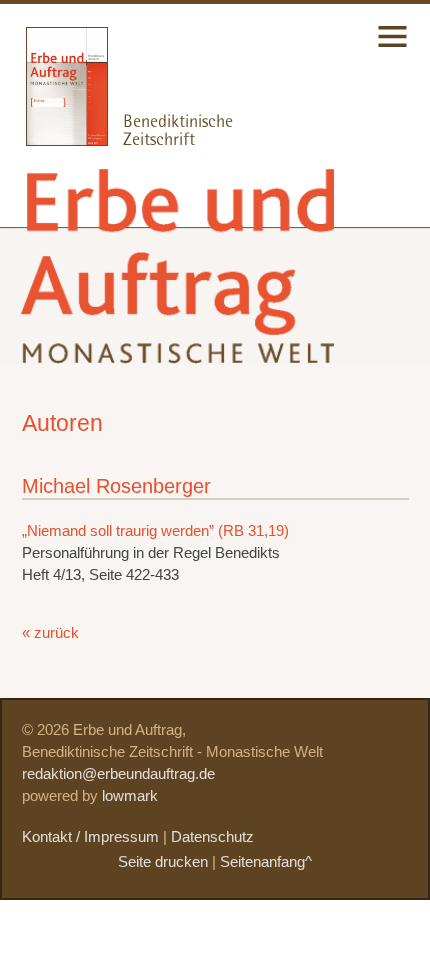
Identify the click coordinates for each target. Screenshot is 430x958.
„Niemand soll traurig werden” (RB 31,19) (155, 531)
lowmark (130, 796)
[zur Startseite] (181, 347)
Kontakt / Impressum (90, 837)
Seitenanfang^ (266, 862)
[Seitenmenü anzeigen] (392, 49)
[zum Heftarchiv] (54, 141)
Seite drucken (163, 862)
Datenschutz (212, 837)
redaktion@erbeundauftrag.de (118, 774)
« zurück (50, 633)
